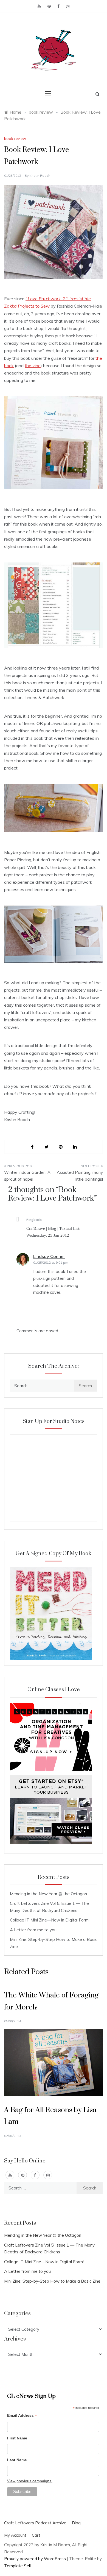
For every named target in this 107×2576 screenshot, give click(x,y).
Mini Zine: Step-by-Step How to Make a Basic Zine (52, 2281)
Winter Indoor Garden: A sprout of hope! (27, 1176)
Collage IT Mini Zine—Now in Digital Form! (50, 1920)
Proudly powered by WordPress (36, 2559)
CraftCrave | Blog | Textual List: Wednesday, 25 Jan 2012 (53, 1232)
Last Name (17, 2460)
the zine (33, 366)
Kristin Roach (40, 176)
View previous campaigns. (30, 2481)
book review (15, 138)
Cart (36, 2535)
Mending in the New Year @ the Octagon (48, 1894)
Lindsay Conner (49, 1256)
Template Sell (17, 2566)
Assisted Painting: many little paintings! (80, 1176)
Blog (76, 2523)
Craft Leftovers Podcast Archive (35, 2523)
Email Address (22, 2416)
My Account (15, 2535)
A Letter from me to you (33, 1930)
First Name (17, 2438)
